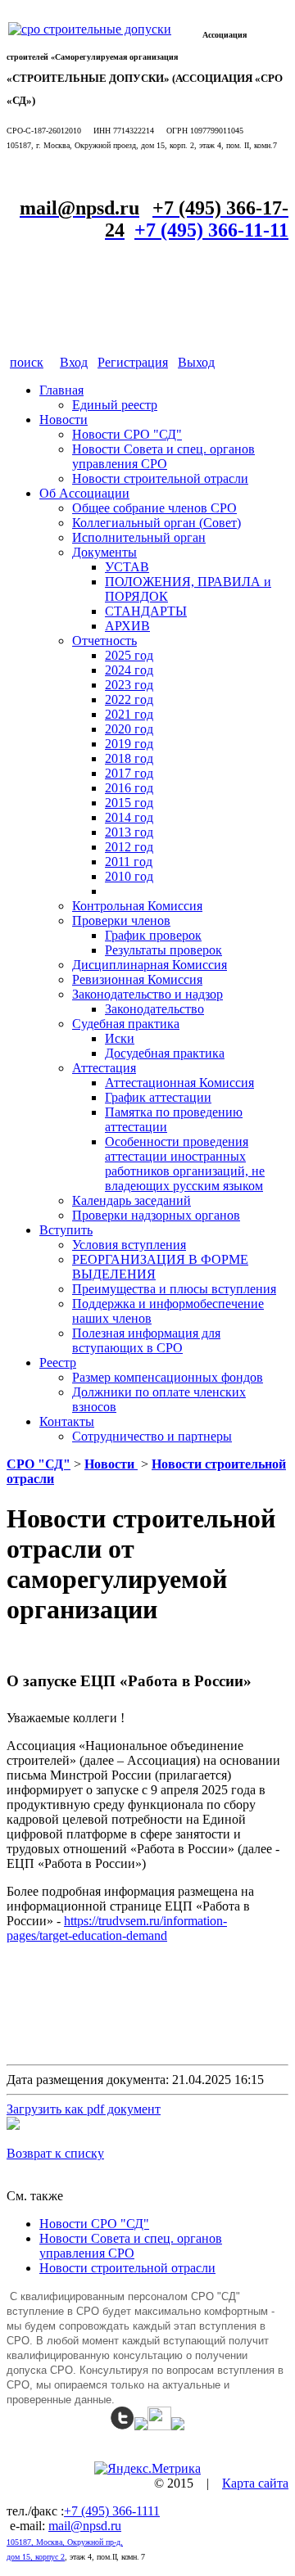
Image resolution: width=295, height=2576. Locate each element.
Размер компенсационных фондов (168, 1377)
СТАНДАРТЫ (146, 611)
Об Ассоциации (84, 493)
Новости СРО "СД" (127, 434)
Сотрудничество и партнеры (152, 1436)
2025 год (129, 655)
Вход (74, 362)
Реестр (58, 1362)
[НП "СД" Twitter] (123, 2426)
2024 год (129, 670)
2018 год (129, 758)
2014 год (129, 817)
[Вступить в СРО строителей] (90, 29)
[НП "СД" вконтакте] (159, 2426)
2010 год (129, 876)
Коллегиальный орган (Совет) (157, 523)
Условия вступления (129, 1245)
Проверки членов (121, 920)
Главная (61, 390)
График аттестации (158, 1097)
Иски (120, 1038)
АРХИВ (127, 626)
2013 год (129, 832)
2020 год (129, 729)
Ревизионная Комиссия (137, 979)
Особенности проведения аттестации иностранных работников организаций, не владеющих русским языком (185, 1164)
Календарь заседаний (132, 1200)
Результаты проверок (163, 950)
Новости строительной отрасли (160, 478)
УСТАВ (127, 567)
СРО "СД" (39, 1464)
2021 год (129, 714)
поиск (27, 362)
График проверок (153, 935)
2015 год (129, 803)
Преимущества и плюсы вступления (174, 1289)
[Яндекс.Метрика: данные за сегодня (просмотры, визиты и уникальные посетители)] (147, 2469)
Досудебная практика (165, 1053)
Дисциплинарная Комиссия (150, 965)
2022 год (129, 699)
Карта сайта (255, 2483)
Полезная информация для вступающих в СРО (146, 1340)
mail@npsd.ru (85, 2526)
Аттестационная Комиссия (179, 1083)
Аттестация (104, 1068)
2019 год (129, 744)
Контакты (67, 1421)
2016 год (129, 788)
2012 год (129, 847)
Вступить (66, 1230)
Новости (64, 420)
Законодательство (154, 1009)
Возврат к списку (55, 2153)
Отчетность (104, 641)
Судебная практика (126, 1024)
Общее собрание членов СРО (154, 508)
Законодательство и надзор (147, 994)
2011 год (129, 862)
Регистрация (133, 362)
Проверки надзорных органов (156, 1215)
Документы (104, 552)
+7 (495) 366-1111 (112, 2511)
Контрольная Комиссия (137, 906)
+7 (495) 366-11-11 (211, 230)
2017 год (129, 773)
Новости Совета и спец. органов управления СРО (163, 456)
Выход (196, 362)
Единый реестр (115, 405)
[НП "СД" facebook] (141, 2426)
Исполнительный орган (139, 537)
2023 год (129, 685)
